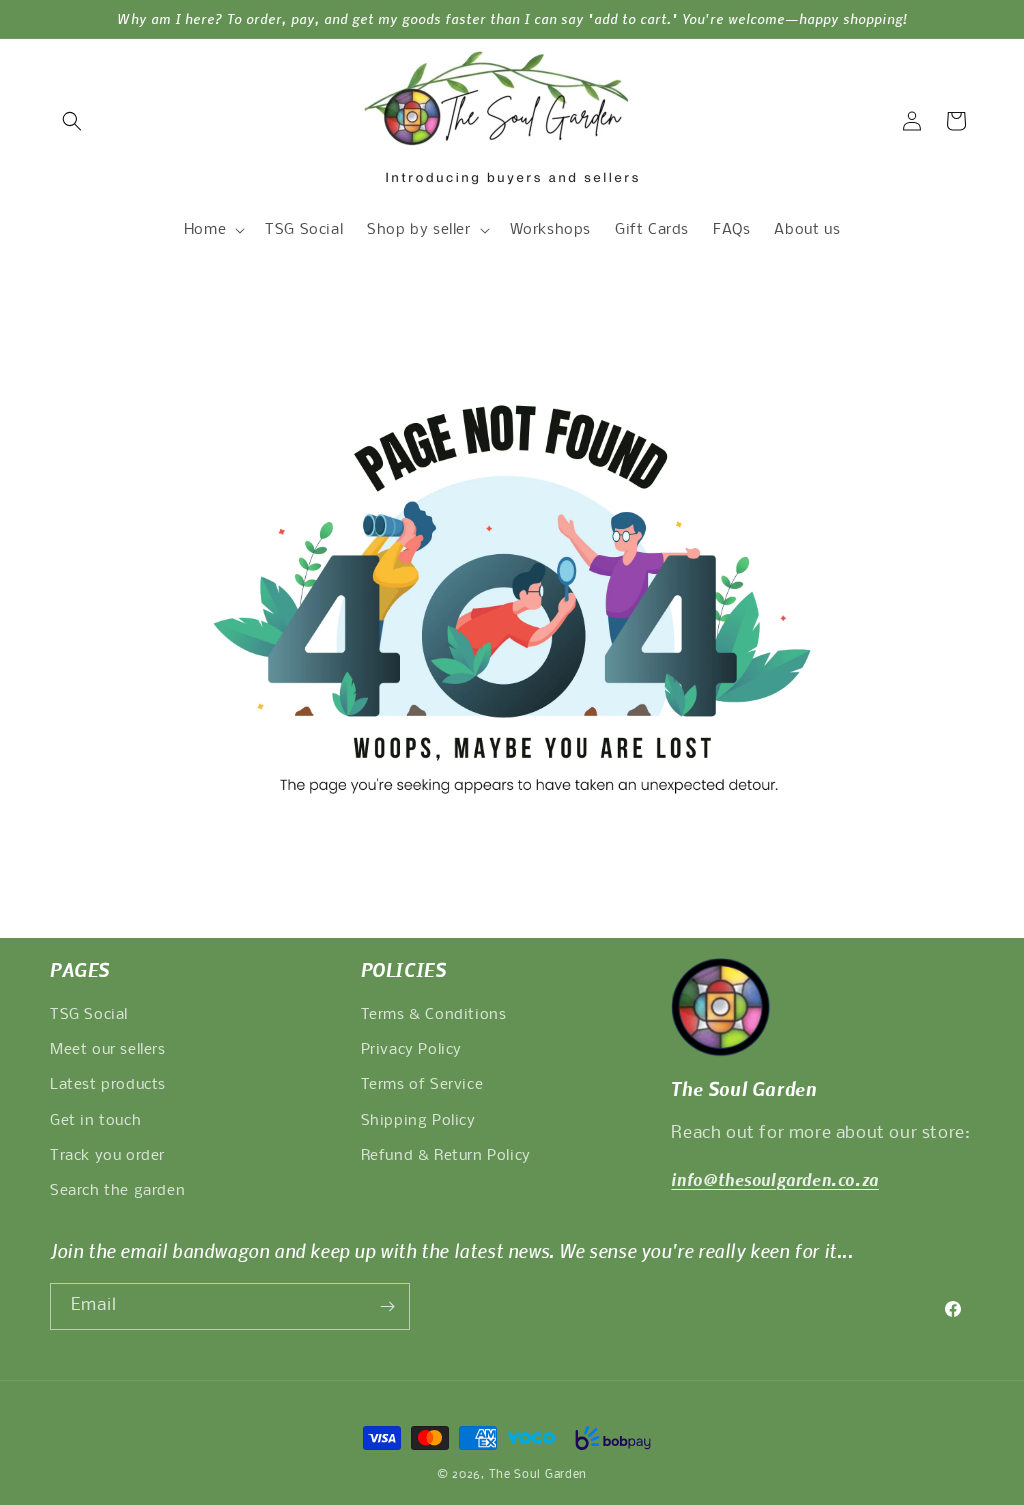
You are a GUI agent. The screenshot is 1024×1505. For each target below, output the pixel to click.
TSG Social (89, 1015)
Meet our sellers (108, 1050)
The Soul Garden (538, 1475)
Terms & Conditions (434, 1015)
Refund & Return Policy (446, 1156)
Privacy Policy (411, 1050)
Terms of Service (422, 1085)
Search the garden (117, 1191)
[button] (72, 121)
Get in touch (95, 1121)
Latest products (108, 1085)
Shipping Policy (418, 1121)
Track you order (107, 1156)
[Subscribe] (387, 1306)
